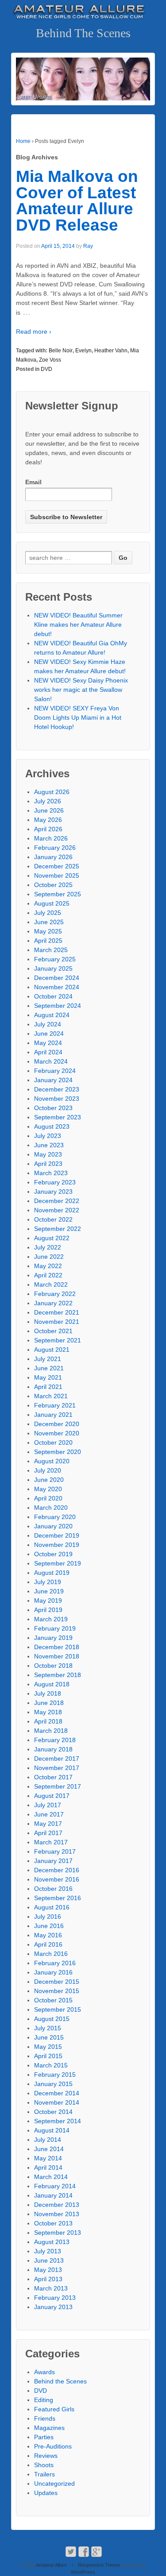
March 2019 (51, 1619)
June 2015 (49, 2037)
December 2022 (57, 1201)
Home (23, 141)
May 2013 (48, 2270)
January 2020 (53, 1526)
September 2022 (58, 1229)
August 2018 (52, 1684)
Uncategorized (54, 2483)
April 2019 (48, 1610)
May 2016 (48, 1935)
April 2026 (48, 829)
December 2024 (57, 978)
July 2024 (48, 1024)
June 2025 (49, 922)
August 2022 (52, 1238)
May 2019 (48, 1600)
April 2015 (48, 2056)
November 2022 (57, 1210)
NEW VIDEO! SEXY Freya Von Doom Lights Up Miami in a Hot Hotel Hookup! (78, 717)
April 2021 (48, 1387)
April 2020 (48, 1498)
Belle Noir (61, 351)
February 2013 (55, 2298)
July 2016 (48, 1917)
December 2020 (57, 1424)
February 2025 (55, 959)
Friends (45, 2418)
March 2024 (51, 1061)
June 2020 (49, 1480)
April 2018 (48, 1721)
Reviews (46, 2456)
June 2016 (49, 1926)
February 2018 (55, 1740)
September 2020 (58, 1452)
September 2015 (58, 2009)
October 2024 (53, 996)
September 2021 (58, 1340)
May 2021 (48, 1377)
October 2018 (53, 1666)
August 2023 (52, 1126)
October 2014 (53, 2112)
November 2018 (57, 1656)
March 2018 (51, 1731)
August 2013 (52, 2242)
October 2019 (53, 1554)
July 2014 (48, 2140)
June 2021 (49, 1368)
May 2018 (48, 1712)
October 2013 (53, 2223)
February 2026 (55, 848)
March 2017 (51, 1842)
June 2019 (49, 1591)
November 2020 (57, 1433)
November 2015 (57, 1991)
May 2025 (48, 931)
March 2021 (51, 1396)
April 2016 (48, 1944)
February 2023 (55, 1182)
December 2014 (57, 2093)
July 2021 (48, 1359)
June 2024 (49, 1033)
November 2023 (57, 1099)
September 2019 (58, 1563)
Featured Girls (54, 2409)
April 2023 (48, 1164)
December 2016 (57, 1870)
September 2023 (58, 1117)
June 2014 (49, 2149)
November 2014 (57, 2102)
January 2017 (53, 1861)
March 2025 (51, 950)
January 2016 (53, 1972)
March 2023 (51, 1173)
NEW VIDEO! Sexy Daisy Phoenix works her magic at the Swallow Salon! (81, 690)
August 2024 (52, 1015)
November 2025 (57, 875)
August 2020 (52, 1461)
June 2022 (49, 1257)
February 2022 (55, 1294)
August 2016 (52, 1907)
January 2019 (53, 1638)
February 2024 (55, 1071)
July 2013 (48, 2251)
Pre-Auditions (53, 2446)
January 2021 (53, 1415)
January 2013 (53, 2307)
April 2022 (48, 1275)
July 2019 (48, 1582)
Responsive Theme (99, 2565)
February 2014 (55, 2186)
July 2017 (48, 1805)
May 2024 (48, 1043)
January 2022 (53, 1303)
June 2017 (49, 1814)
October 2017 (53, 1777)
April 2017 (48, 1833)
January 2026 (53, 857)
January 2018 (53, 1749)
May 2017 (48, 1824)
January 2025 (53, 968)
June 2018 (49, 1703)
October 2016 (53, 1889)
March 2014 (51, 2177)
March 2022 (51, 1284)
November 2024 (57, 987)
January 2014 (53, 2195)
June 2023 (49, 1145)
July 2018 (48, 1693)
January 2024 (53, 1080)
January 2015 (53, 2084)
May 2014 (48, 2158)
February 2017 (55, 1851)
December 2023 (57, 1089)
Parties (44, 2437)
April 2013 (48, 2279)
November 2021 (57, 1322)
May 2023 (48, 1154)
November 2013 (57, 2214)
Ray (88, 246)
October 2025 (53, 885)
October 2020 (53, 1442)
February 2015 (55, 2075)
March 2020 (51, 1508)
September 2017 (58, 1786)
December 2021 (57, 1312)
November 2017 (57, 1768)
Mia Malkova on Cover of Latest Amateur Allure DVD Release (77, 201)
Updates (46, 2493)
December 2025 (57, 866)
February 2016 (55, 1963)
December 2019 (57, 1535)
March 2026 (51, 838)
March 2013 (51, 2288)
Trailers (44, 2474)
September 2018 (58, 1675)
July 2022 (48, 1247)
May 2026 (48, 820)
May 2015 (48, 2047)
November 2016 (57, 1879)
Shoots (44, 2465)
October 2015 (53, 2000)
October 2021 (53, 1331)
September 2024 (58, 1006)
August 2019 (52, 1573)
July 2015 (48, 2028)
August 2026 (52, 792)
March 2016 (51, 1954)
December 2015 (57, 1982)
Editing (44, 2400)
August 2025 (52, 903)
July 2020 (48, 1470)
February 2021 (55, 1405)
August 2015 (52, 2019)
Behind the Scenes (60, 2381)
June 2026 (49, 810)
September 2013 (58, 2233)
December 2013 (57, 2205)
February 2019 (55, 1628)
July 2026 (48, 801)
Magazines (49, 2428)
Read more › (34, 332)
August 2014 (52, 2130)
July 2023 (48, 1136)
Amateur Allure (52, 2565)
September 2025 (58, 894)
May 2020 (48, 1489)
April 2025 (48, 941)
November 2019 (57, 1545)
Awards (44, 2372)
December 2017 (57, 1758)
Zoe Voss (50, 360)
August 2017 (52, 1796)
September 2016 (58, 1898)
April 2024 (48, 1052)
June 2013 (49, 2260)
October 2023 (53, 1108)
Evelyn (83, 351)
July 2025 (48, 913)
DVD (46, 369)
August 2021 (52, 1350)
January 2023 (53, 1192)
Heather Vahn (111, 351)
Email (33, 482)
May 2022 (48, 1266)
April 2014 (48, 2167)
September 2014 (58, 2121)
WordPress (83, 2572)
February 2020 (55, 1517)
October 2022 (53, 1219)
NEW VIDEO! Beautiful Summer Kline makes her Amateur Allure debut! (78, 625)
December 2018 (57, 1647)
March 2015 (51, 2065)
